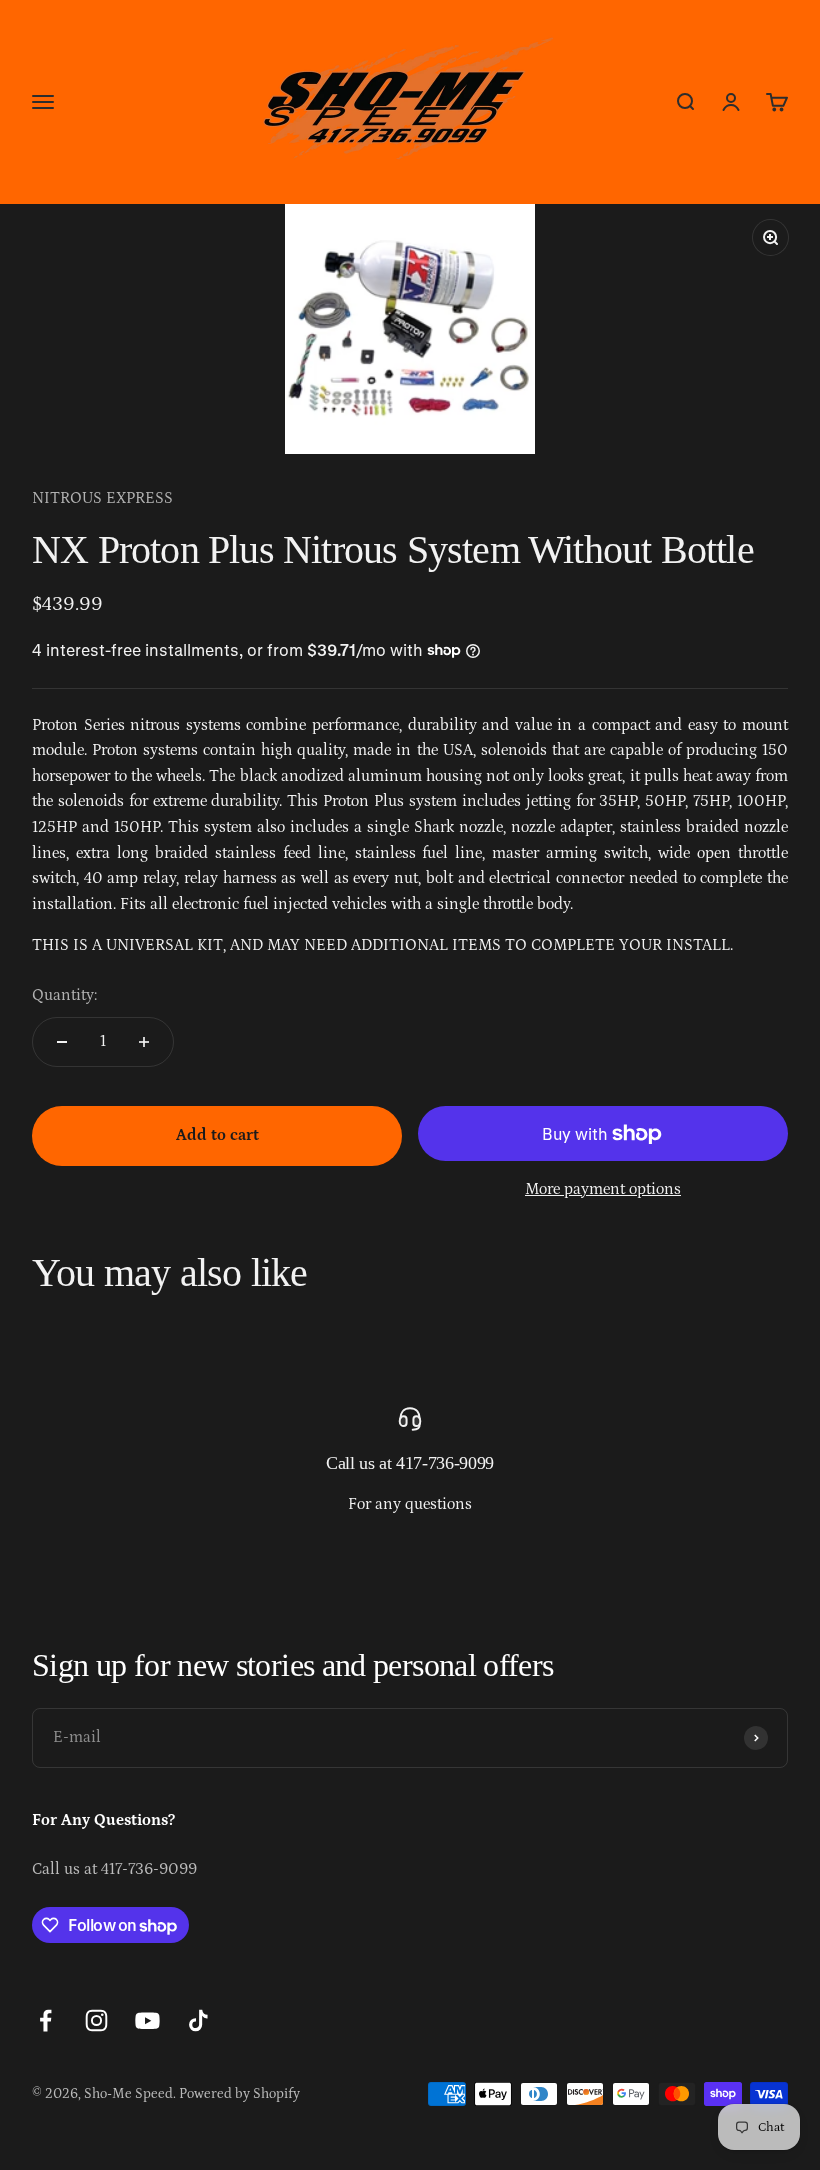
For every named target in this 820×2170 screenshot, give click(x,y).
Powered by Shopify (239, 2094)
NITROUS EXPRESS (102, 498)
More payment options (603, 1189)
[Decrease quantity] (62, 1042)
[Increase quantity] (144, 1042)
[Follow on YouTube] (147, 2020)
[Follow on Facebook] (45, 2020)
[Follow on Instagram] (96, 2020)
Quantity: (64, 995)
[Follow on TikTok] (198, 2020)
